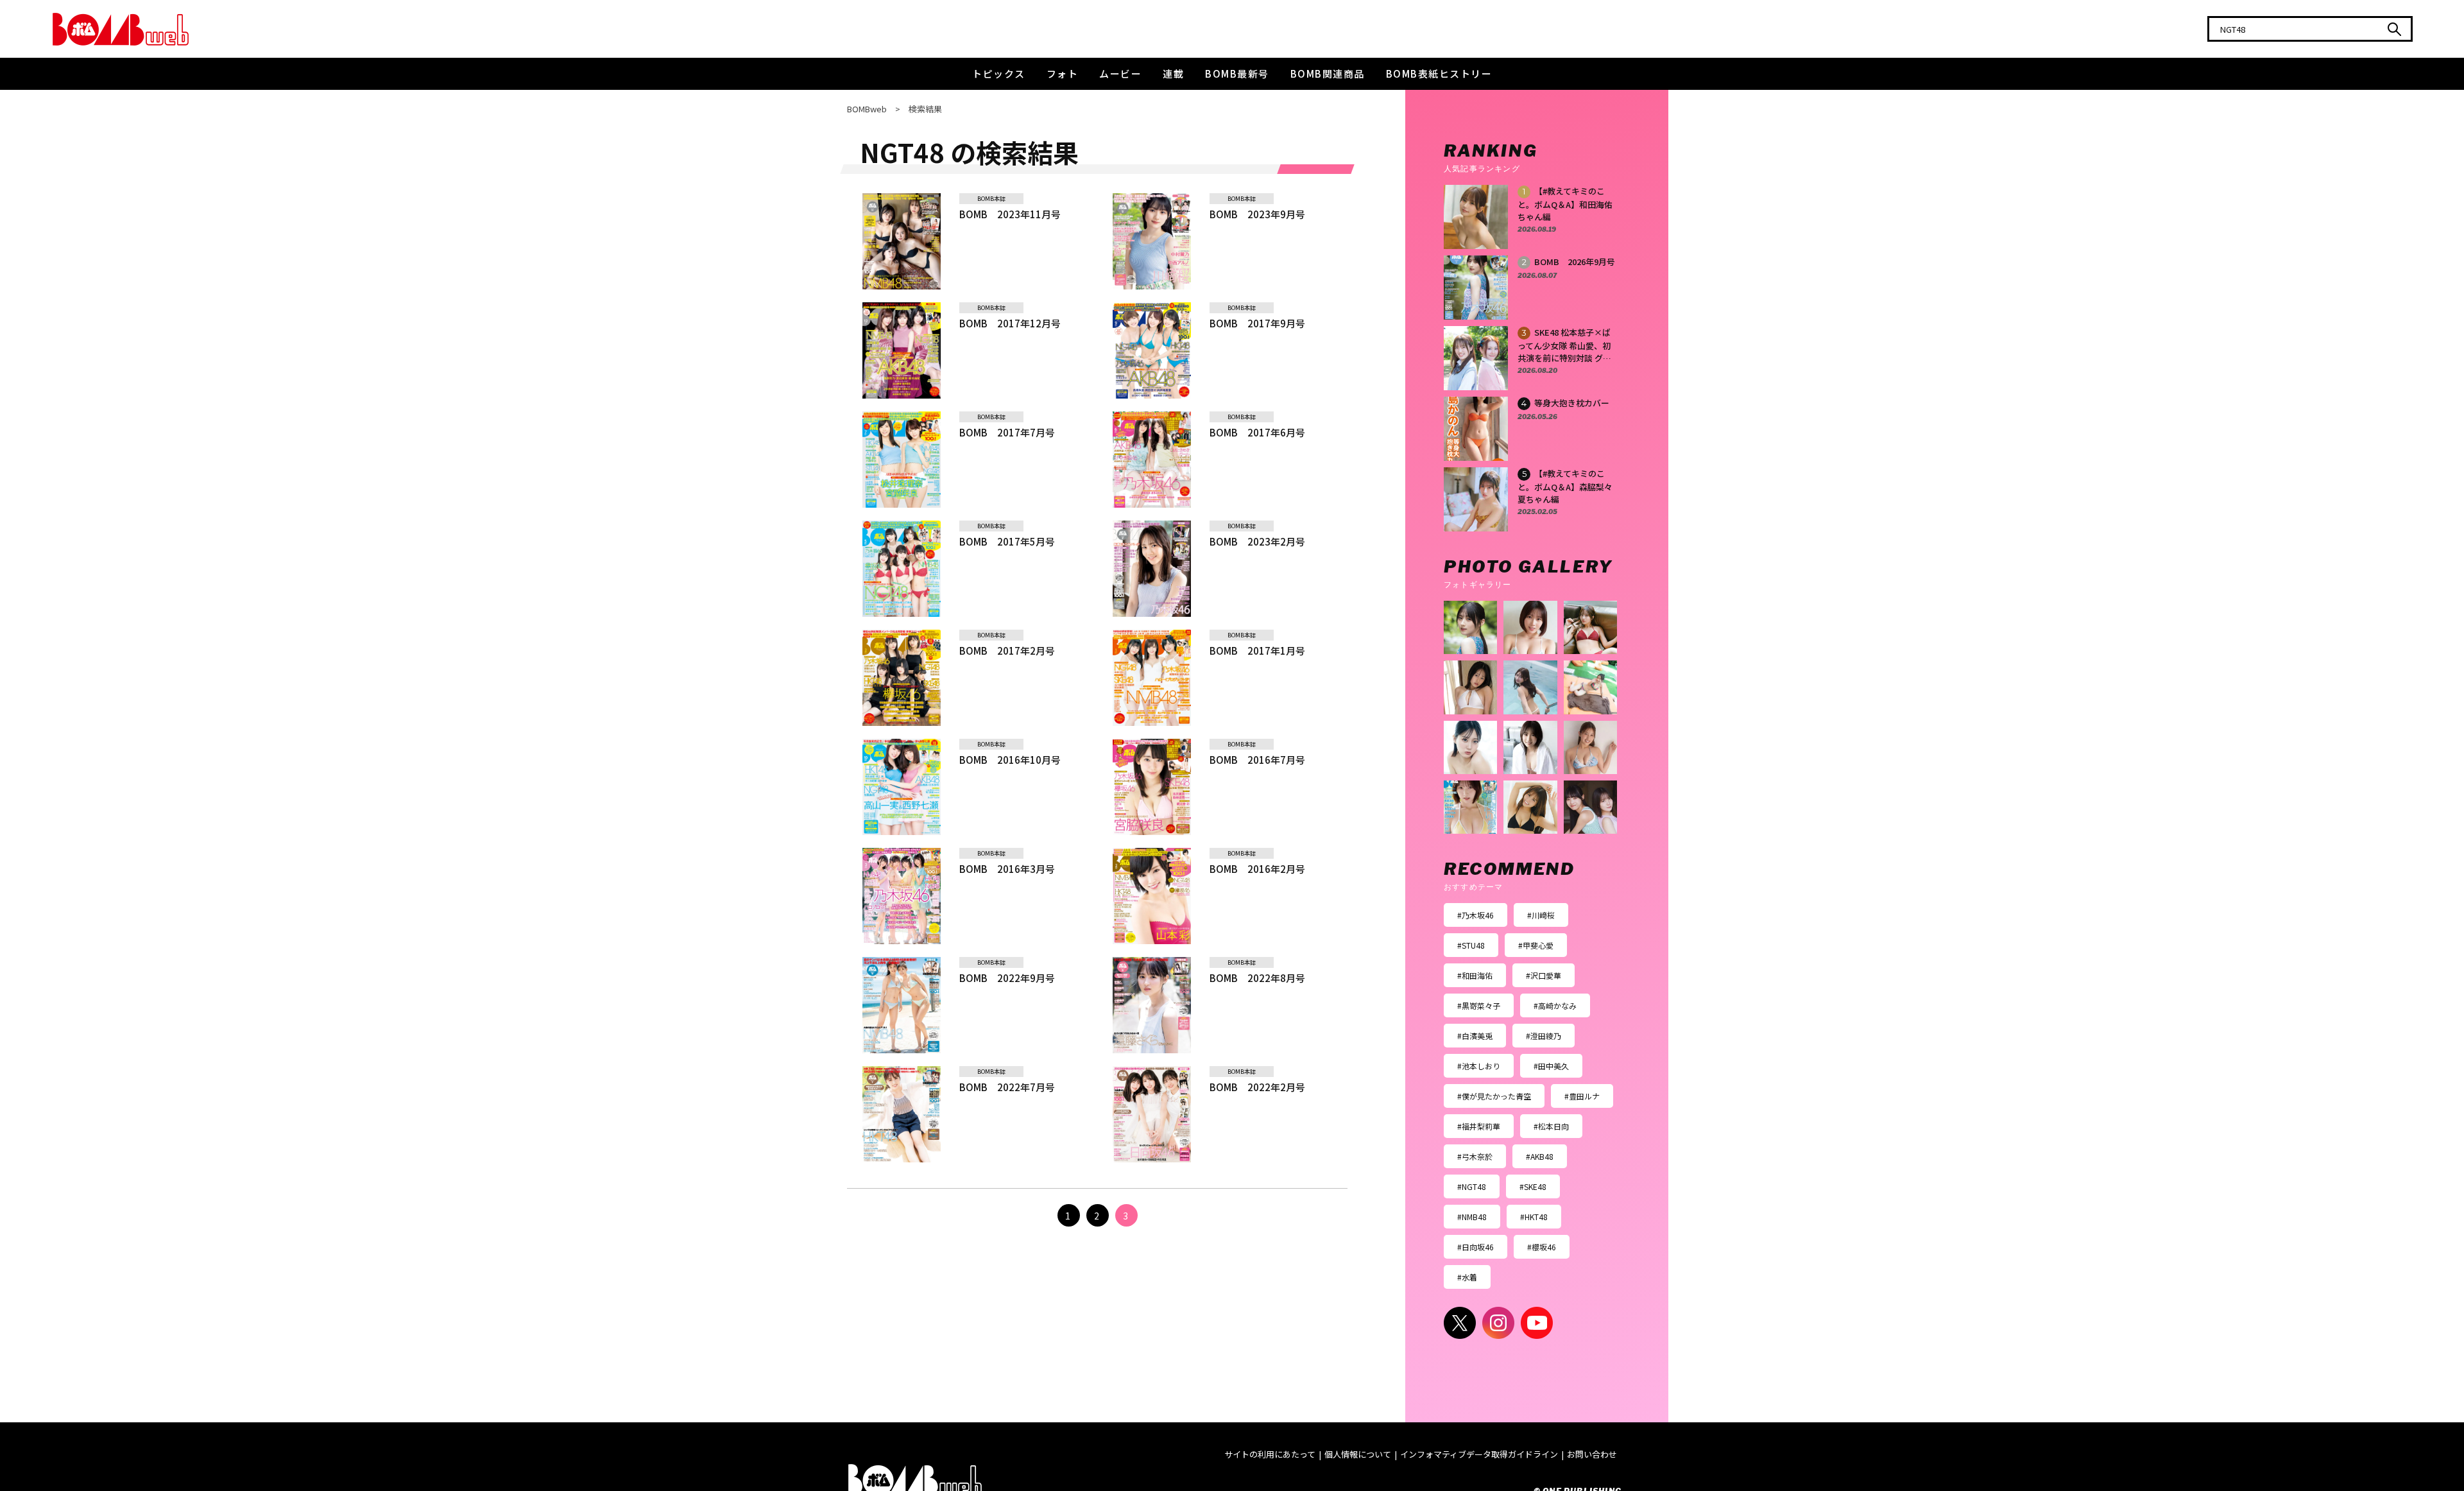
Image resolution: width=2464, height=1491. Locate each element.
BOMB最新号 (1237, 73)
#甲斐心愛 (1536, 945)
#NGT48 (1472, 1186)
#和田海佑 (1475, 975)
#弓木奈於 (1475, 1156)
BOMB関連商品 (1328, 73)
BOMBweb (867, 109)
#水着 (1467, 1277)
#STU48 (1471, 945)
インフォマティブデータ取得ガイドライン (1479, 1454)
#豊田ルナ (1582, 1096)
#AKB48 (1540, 1156)
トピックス (999, 73)
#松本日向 (1551, 1126)
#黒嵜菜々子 (1479, 1005)
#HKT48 (1534, 1217)
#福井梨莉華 (1479, 1126)
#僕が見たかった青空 (1494, 1096)
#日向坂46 (1476, 1247)
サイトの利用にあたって (1270, 1454)
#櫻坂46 (1542, 1247)
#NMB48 (1472, 1217)
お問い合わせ (1592, 1454)
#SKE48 (1533, 1186)
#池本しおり (1479, 1066)
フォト (1063, 73)
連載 (1173, 73)
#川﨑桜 (1541, 915)
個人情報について (1358, 1454)
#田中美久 (1551, 1066)
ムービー (1120, 73)
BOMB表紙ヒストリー (1439, 73)
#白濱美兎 (1475, 1036)
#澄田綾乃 (1544, 1036)
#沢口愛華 (1544, 975)
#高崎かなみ (1555, 1005)
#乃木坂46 (1476, 915)
